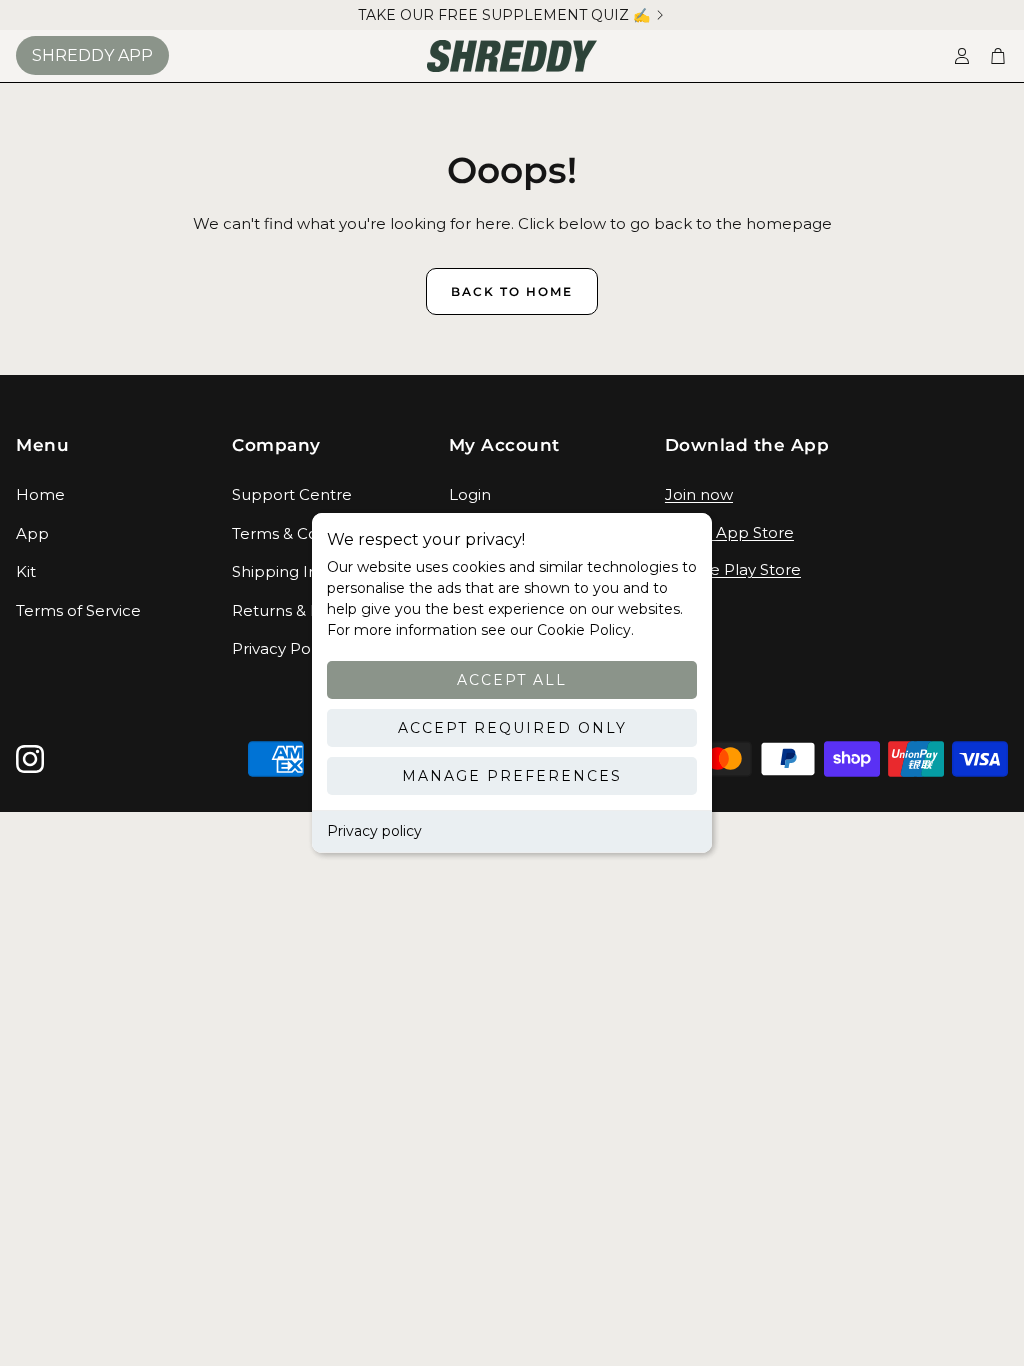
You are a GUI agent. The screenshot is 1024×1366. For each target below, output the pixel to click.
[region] (512, 15)
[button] (108, 446)
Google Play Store (733, 569)
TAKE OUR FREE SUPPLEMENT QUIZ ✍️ (504, 15)
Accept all (512, 680)
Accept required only (512, 728)
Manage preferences (512, 776)
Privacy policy (374, 831)
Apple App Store (729, 532)
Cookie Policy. (583, 630)
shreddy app (92, 55)
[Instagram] (30, 759)
